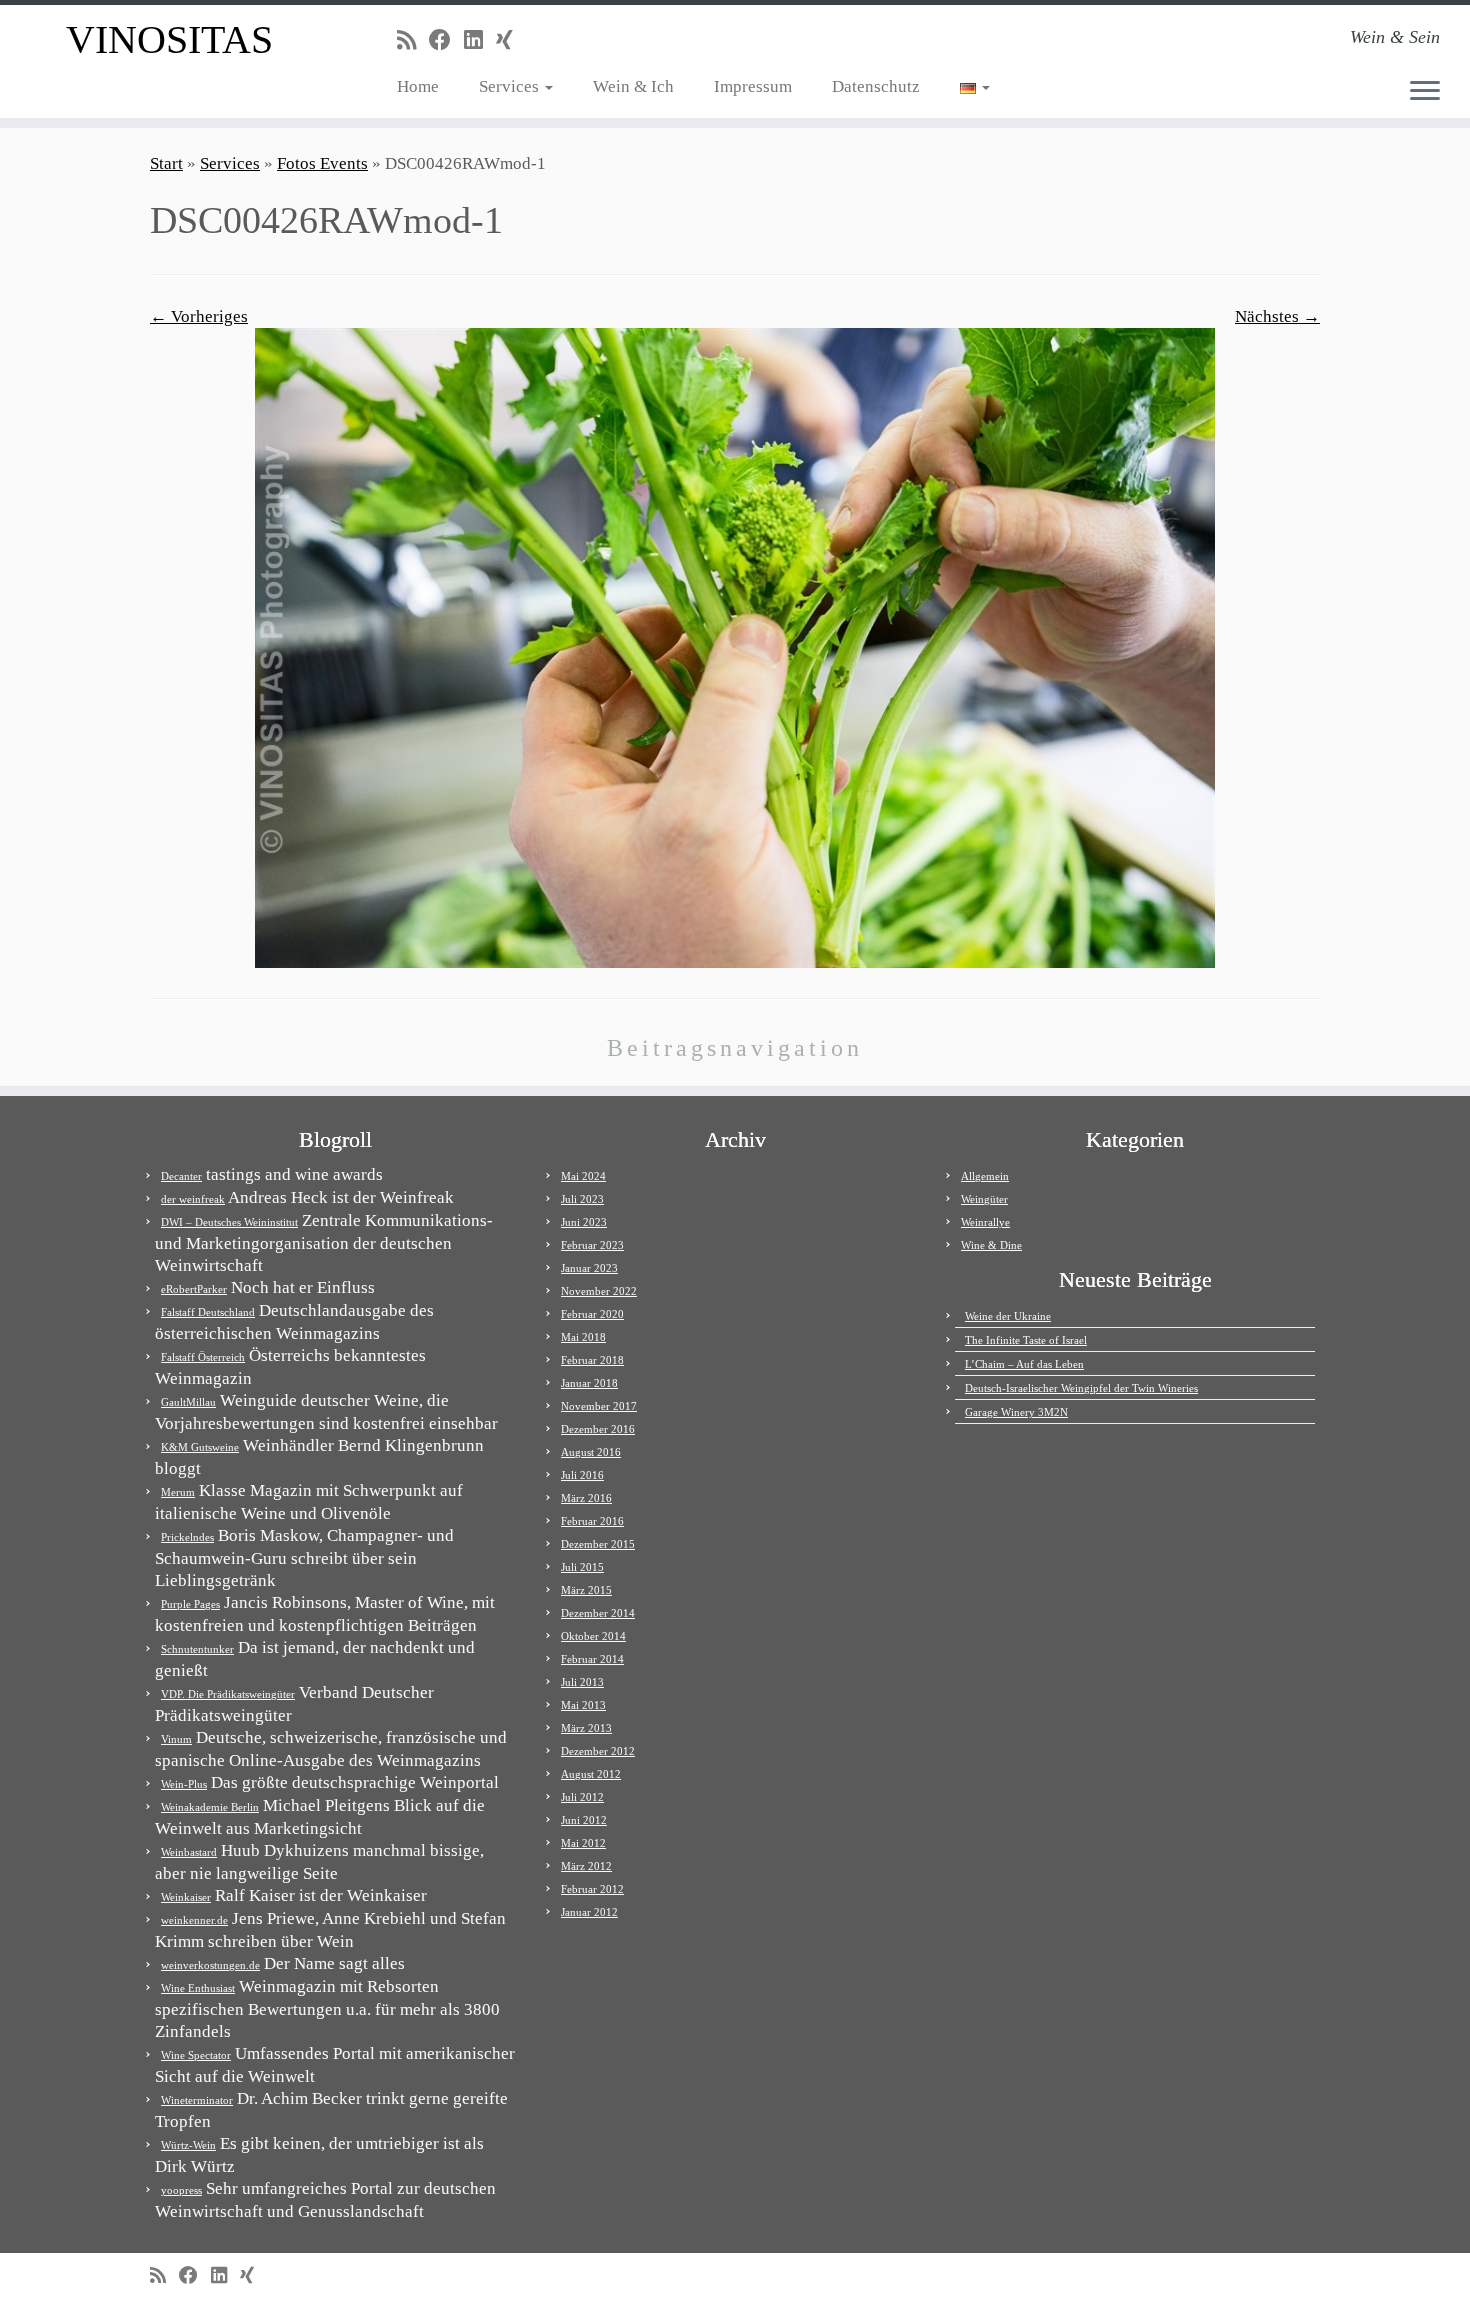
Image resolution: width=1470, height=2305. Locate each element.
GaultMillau (188, 1402)
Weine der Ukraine (1008, 1316)
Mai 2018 (583, 1337)
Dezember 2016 (598, 1429)
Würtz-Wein (188, 2145)
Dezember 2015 (598, 1544)
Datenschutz (876, 86)
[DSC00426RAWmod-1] (735, 646)
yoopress (181, 2190)
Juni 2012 (584, 1820)
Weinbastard (189, 1852)
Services (511, 86)
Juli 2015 (582, 1567)
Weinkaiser (186, 1897)
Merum (178, 1492)
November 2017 (599, 1406)
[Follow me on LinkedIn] (480, 40)
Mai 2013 (583, 1705)
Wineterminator (197, 2100)
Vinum (176, 1739)
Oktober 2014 (593, 1636)
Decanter (181, 1176)
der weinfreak (193, 1199)
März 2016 (586, 1498)
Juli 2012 (582, 1797)
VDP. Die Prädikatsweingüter (228, 1694)
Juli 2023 (582, 1199)
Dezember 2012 (598, 1751)
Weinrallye (985, 1222)
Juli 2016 (582, 1475)
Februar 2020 (592, 1314)
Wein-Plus (184, 1784)
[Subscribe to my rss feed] (413, 40)
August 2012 (591, 1774)
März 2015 (586, 1590)
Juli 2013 (582, 1682)
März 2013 (586, 1728)
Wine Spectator (196, 2055)
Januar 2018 (589, 1383)
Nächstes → (1277, 316)
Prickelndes (187, 1537)
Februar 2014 (592, 1659)
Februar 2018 (592, 1360)
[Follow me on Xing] (511, 40)
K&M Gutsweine (200, 1447)
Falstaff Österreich (203, 1357)
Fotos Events (322, 163)
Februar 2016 (592, 1521)
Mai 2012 (583, 1843)
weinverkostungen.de (210, 1965)
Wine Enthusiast (198, 1988)
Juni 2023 (584, 1222)
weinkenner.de (194, 1920)
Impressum (753, 86)
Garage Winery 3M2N (1016, 1412)
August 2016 (591, 1452)
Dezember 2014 (598, 1613)
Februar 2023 (592, 1245)
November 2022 (599, 1291)
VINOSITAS (169, 39)
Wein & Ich (633, 86)
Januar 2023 (589, 1268)
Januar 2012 (589, 1912)
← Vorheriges (199, 316)
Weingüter (984, 1199)
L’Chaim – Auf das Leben (1024, 1364)
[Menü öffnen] (1425, 92)
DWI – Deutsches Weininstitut (229, 1222)
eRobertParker (194, 1289)
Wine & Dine (991, 1245)
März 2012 (586, 1866)
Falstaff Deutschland (208, 1312)
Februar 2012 (592, 1889)
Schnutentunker (197, 1649)
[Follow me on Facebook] (446, 40)
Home (418, 86)
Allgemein (985, 1176)
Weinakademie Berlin (210, 1807)
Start (166, 163)
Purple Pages (190, 1604)
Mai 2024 (583, 1176)
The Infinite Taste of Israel (1026, 1340)
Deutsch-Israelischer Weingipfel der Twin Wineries (1081, 1388)
